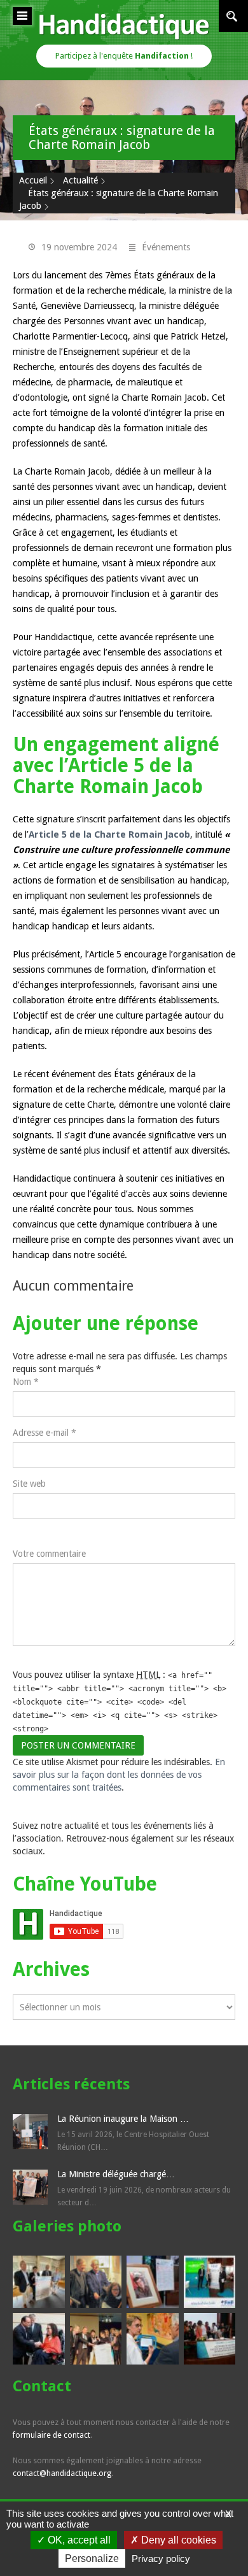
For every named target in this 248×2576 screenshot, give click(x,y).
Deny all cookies (177, 2540)
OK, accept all (78, 2540)
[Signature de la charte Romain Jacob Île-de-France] (153, 2282)
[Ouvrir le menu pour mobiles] (22, 16)
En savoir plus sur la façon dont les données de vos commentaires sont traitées (119, 1775)
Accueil (33, 180)
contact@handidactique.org (62, 2473)
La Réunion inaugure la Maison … (123, 2119)
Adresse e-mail (45, 1433)
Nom (26, 1382)
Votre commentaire (49, 1554)
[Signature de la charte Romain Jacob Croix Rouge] (153, 2339)
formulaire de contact (52, 2435)
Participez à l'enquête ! (124, 56)
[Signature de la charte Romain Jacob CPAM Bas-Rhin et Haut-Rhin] (39, 2282)
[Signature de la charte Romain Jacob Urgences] (96, 2339)
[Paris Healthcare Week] (210, 2282)
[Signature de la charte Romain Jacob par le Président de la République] (39, 2339)
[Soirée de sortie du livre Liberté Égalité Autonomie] (96, 2282)
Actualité (80, 180)
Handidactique (124, 26)
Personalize (92, 2558)
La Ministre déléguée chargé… (116, 2174)
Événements (166, 247)
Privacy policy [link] (161, 2558)
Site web (29, 1484)
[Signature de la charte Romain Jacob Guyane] (210, 2339)
